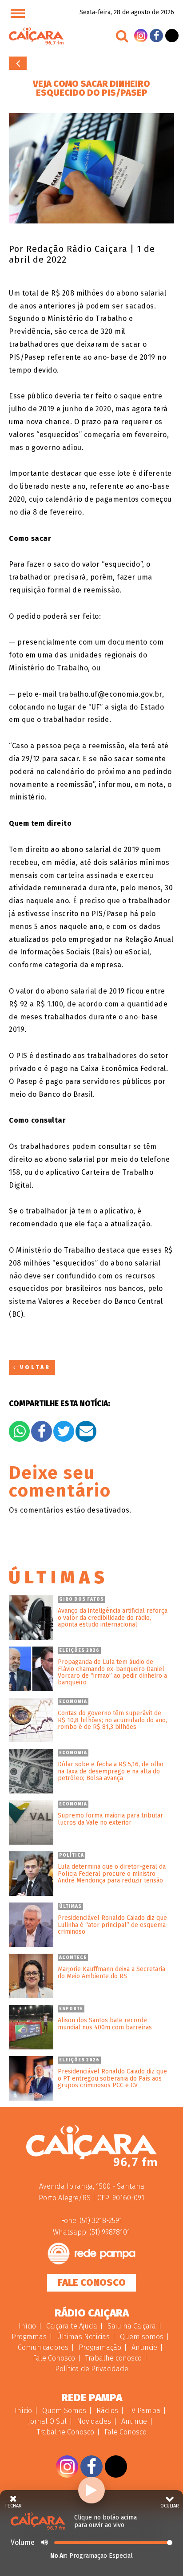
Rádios (107, 2411)
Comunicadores (43, 2347)
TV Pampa (144, 2411)
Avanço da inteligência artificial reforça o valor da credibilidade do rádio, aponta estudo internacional (113, 1618)
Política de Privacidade (92, 2369)
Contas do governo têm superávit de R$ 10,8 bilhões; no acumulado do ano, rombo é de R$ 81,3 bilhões (112, 1720)
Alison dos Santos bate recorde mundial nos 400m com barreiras (105, 2024)
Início (27, 2326)
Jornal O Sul (47, 2421)
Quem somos (142, 2337)
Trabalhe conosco (113, 2358)
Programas (29, 2337)
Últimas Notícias (83, 2337)
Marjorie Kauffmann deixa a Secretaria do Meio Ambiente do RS (111, 1973)
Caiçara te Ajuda (72, 2326)
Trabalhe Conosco (66, 2432)
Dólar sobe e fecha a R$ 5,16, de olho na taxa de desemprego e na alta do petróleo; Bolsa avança (111, 1771)
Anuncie (144, 2347)
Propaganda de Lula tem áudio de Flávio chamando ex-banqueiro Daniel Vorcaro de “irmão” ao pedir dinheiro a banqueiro (112, 1672)
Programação (100, 2347)
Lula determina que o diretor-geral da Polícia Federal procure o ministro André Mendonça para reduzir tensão (112, 1874)
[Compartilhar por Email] (86, 1431)
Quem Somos (64, 2411)
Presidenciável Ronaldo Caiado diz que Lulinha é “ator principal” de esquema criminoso (112, 1925)
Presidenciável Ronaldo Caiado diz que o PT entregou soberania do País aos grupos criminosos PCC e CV (112, 2078)
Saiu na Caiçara (132, 2326)
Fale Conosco (92, 2282)
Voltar (18, 63)
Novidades (94, 2421)
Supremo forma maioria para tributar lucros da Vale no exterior (110, 1819)
